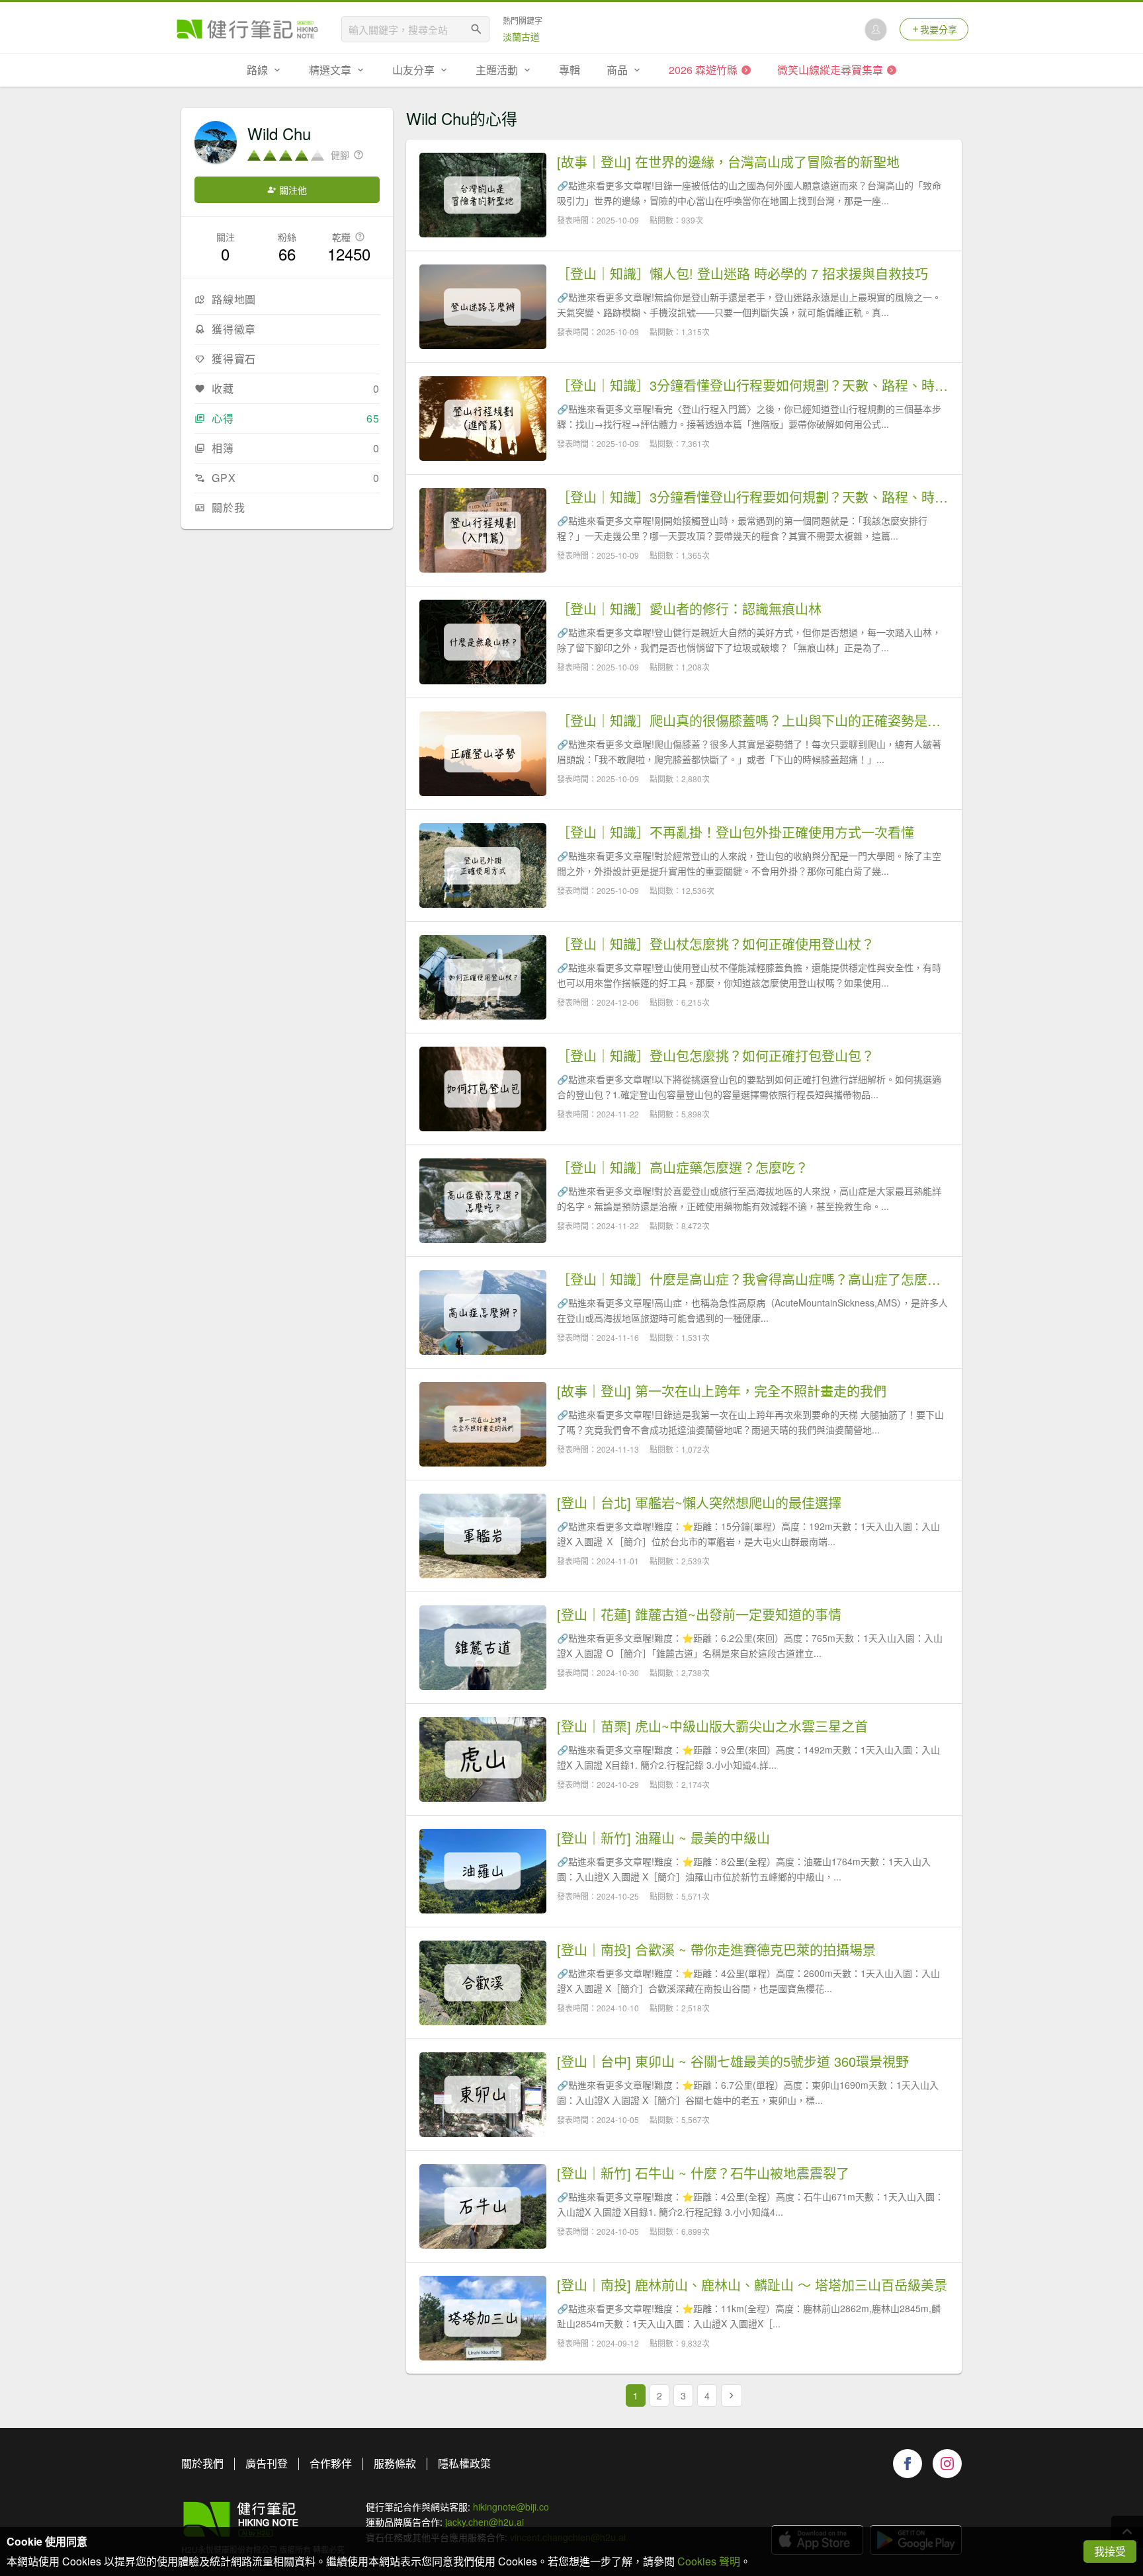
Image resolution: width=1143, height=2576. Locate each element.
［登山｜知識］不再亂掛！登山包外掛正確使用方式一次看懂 (736, 832)
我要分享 (939, 29)
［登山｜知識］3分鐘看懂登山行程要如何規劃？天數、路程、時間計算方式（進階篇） (753, 385)
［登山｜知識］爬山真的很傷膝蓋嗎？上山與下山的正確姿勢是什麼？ (753, 721)
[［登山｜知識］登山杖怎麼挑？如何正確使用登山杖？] (483, 977)
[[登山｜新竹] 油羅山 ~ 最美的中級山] (483, 1871)
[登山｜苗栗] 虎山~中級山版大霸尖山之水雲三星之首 (712, 1726)
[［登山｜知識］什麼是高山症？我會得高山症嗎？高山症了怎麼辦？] (483, 1312)
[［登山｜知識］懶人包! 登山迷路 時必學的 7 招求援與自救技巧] (483, 307)
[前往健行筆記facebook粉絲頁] (908, 2464)
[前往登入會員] (876, 29)
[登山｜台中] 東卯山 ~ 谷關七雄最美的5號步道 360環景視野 (733, 2062)
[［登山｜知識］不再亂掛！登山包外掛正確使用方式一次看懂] (483, 865)
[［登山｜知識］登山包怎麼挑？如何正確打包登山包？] (483, 1089)
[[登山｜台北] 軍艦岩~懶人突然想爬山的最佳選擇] (483, 1536)
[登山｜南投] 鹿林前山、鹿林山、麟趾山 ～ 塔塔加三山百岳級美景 (752, 2285)
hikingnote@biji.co (511, 2507)
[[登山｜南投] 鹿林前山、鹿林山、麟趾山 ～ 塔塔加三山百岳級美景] (483, 2318)
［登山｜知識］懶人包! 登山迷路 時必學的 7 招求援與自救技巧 (742, 274)
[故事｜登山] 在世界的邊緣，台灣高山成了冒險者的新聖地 (728, 162)
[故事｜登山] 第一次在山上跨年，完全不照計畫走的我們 (722, 1391)
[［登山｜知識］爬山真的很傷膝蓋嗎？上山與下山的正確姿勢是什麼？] (483, 754)
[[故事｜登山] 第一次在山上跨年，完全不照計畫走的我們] (483, 1424)
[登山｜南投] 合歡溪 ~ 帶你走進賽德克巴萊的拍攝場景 (716, 1950)
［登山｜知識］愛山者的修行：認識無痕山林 (689, 609)
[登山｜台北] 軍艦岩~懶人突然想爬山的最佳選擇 (699, 1503)
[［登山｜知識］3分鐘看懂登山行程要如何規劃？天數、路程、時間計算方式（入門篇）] (483, 530)
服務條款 (395, 2463)
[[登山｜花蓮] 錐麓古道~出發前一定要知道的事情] (483, 1648)
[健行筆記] (247, 29)
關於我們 (202, 2463)
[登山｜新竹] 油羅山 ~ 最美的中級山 (663, 1838)
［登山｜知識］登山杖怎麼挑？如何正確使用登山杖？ (716, 944)
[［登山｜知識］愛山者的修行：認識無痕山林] (483, 642)
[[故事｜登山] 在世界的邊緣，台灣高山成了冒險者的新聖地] (483, 195)
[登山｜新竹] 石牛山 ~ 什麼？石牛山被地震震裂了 (703, 2173)
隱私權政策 (464, 2463)
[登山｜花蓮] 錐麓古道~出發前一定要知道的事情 (699, 1615)
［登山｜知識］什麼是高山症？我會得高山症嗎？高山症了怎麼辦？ (753, 1279)
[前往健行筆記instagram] (947, 2464)
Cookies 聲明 (709, 2561)
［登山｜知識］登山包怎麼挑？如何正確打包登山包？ (716, 1056)
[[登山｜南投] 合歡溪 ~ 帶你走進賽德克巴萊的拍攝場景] (483, 1983)
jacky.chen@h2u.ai (485, 2522)
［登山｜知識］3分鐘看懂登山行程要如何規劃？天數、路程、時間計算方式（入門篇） (753, 497)
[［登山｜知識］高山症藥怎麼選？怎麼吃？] (483, 1201)
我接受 (1110, 2551)
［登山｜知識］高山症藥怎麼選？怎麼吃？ (683, 1168)
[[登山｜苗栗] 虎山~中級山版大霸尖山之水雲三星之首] (483, 1759)
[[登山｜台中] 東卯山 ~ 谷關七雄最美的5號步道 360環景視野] (483, 2095)
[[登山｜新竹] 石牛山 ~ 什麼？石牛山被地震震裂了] (483, 2206)
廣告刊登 (267, 2463)
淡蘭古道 (521, 36)
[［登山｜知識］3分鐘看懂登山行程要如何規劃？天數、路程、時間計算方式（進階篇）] (483, 419)
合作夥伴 (331, 2463)
